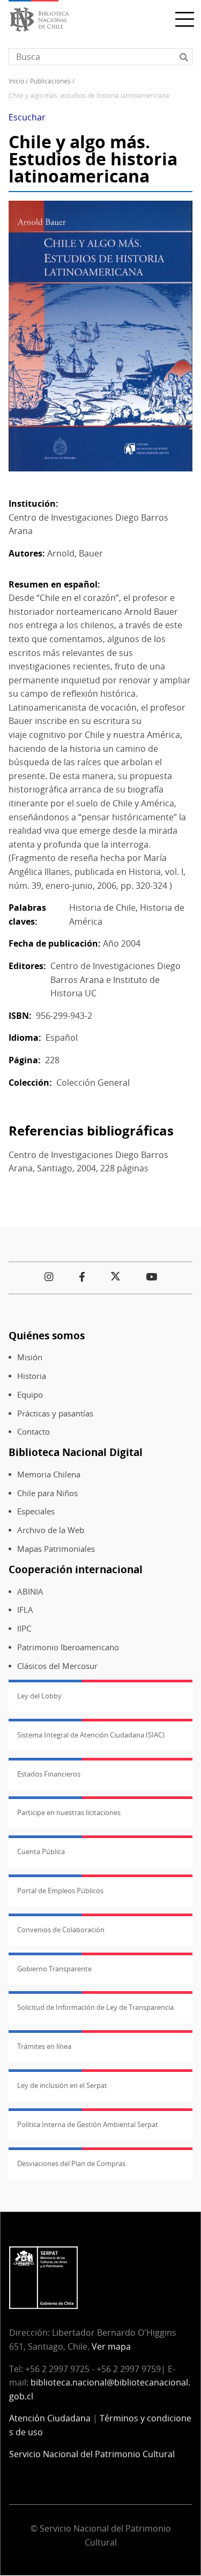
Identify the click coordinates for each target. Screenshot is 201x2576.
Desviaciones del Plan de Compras (71, 2163)
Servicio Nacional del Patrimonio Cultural (92, 2454)
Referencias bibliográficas (91, 1130)
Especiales (36, 1511)
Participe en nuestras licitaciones (69, 1812)
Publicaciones (50, 81)
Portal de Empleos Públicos (60, 1891)
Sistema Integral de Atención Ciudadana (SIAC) (91, 1735)
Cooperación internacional (76, 1569)
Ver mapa (111, 2346)
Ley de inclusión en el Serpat (62, 2085)
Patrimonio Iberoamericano (68, 1647)
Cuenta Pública (41, 1851)
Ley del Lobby (39, 1696)
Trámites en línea (44, 2046)
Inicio (16, 81)
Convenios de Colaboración (61, 1930)
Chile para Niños (47, 1493)
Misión (30, 1357)
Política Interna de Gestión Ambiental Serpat (88, 2124)
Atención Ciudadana (50, 2418)
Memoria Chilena (49, 1474)
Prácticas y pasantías (55, 1413)
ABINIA (30, 1592)
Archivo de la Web (51, 1530)
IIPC (24, 1629)
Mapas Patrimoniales (56, 1549)
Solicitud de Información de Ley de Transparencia (95, 2007)
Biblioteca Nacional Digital (76, 1452)
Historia (32, 1376)
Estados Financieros (49, 1774)
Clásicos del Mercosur (57, 1666)
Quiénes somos (47, 1335)
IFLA (25, 1610)
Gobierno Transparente (54, 1969)
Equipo (30, 1395)
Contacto (33, 1432)
